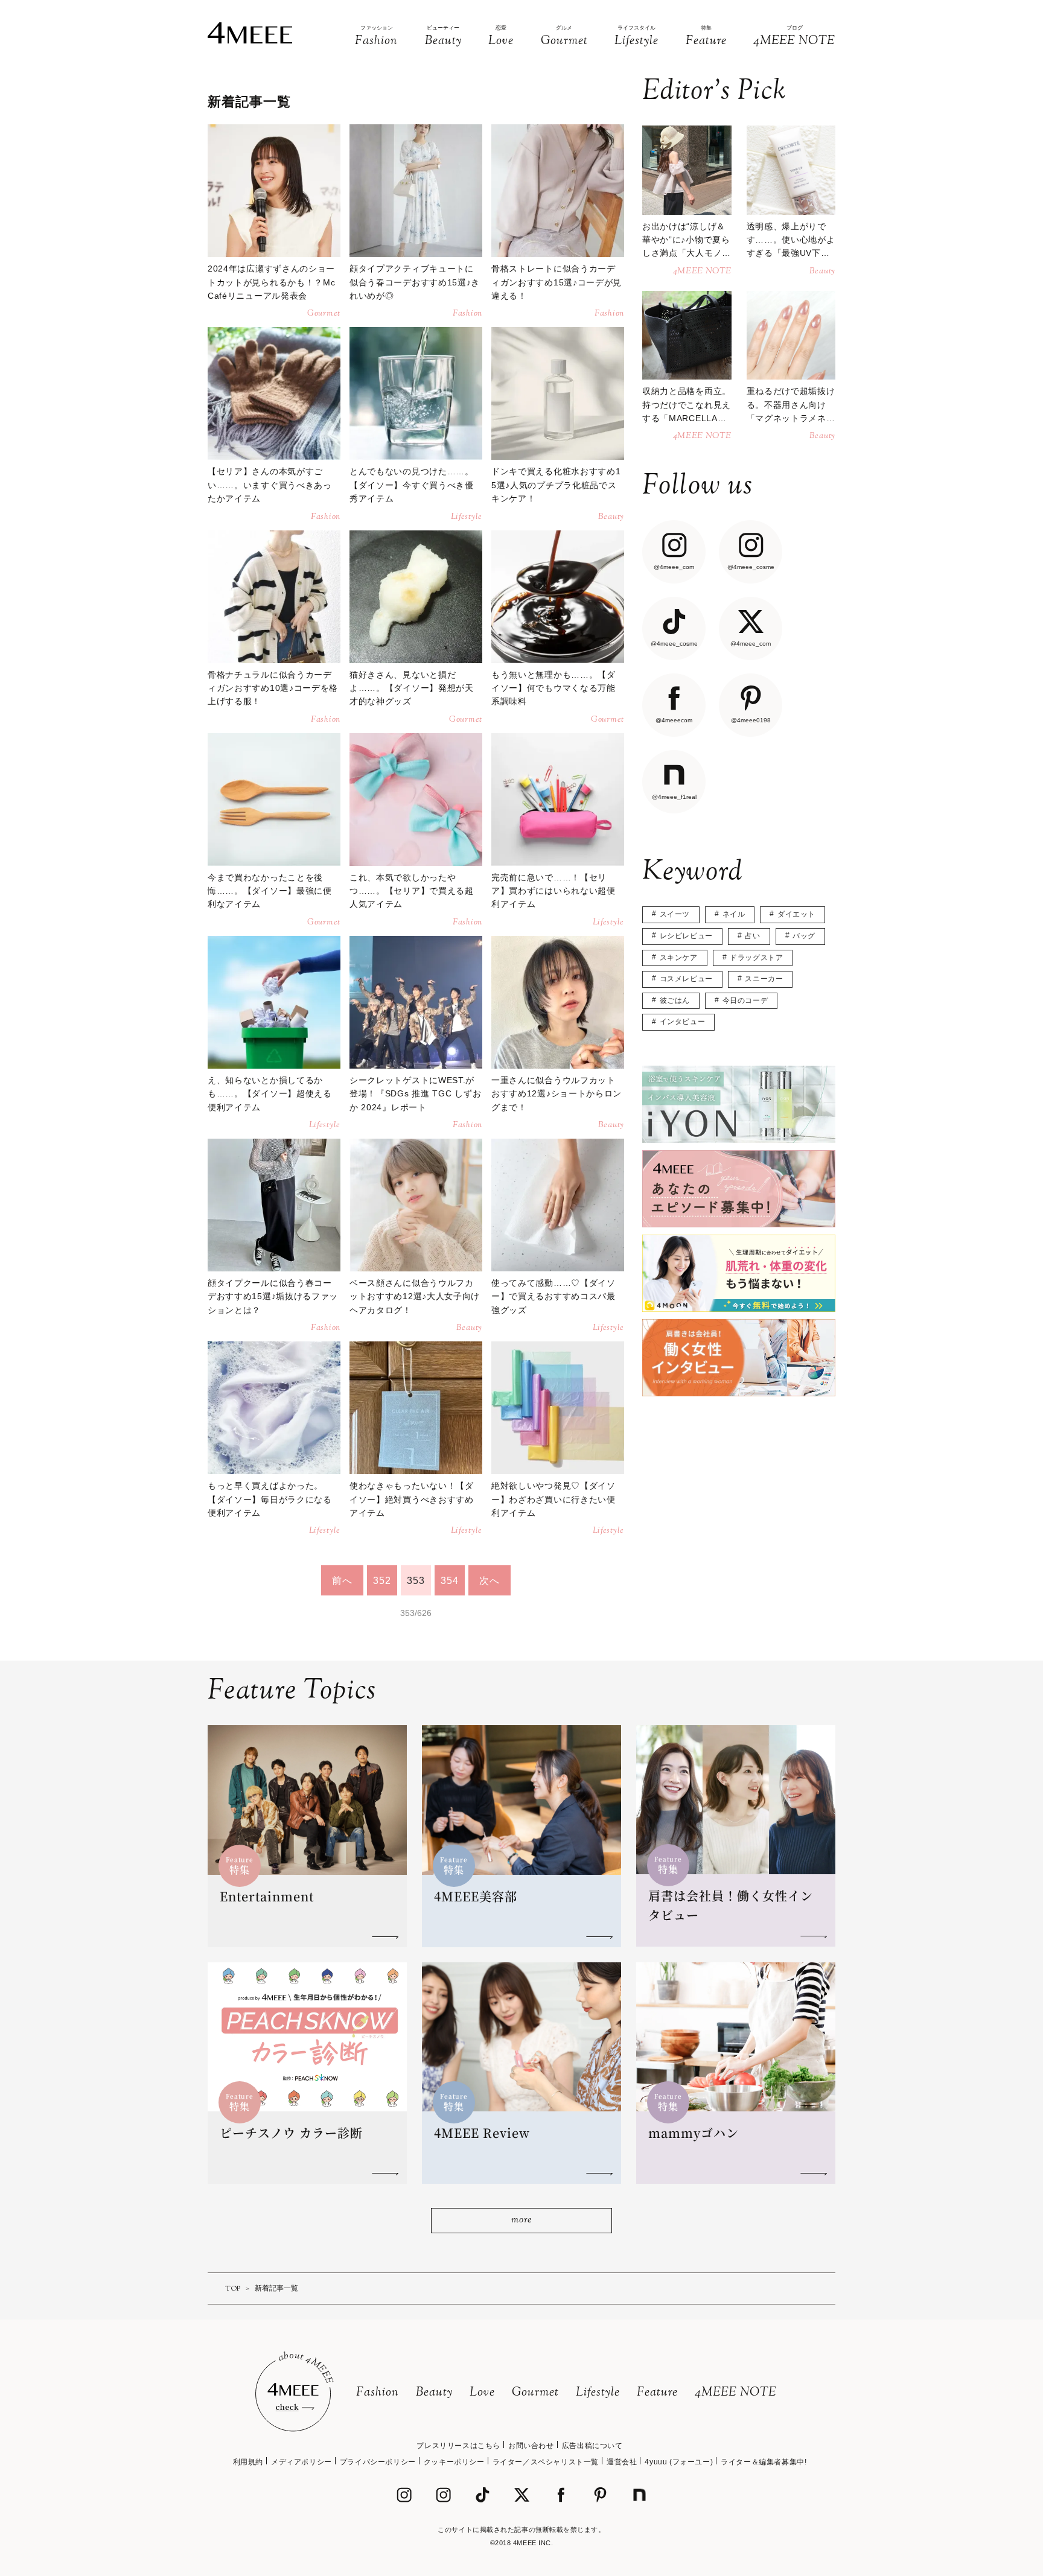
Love (482, 2393)
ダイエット (796, 914)
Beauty (434, 2393)
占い (752, 936)
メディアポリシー (301, 2462)
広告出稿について (592, 2446)
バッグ (804, 936)
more (521, 2220)
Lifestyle (598, 2393)
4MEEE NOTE (736, 2393)
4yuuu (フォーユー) (679, 2462)
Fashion (378, 2393)
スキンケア (679, 958)
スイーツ (675, 914)
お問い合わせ (531, 2446)
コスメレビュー (686, 979)
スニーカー (764, 979)
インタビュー (683, 1022)
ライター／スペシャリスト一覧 (546, 2462)
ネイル (734, 914)
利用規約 (248, 2462)
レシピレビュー (686, 936)
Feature (657, 2393)
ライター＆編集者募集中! (764, 2462)
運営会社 (622, 2462)
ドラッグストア (756, 958)
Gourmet (535, 2393)
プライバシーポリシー (378, 2462)
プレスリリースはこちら (458, 2446)
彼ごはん (675, 1000)
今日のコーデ (745, 1000)
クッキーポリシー (454, 2462)
